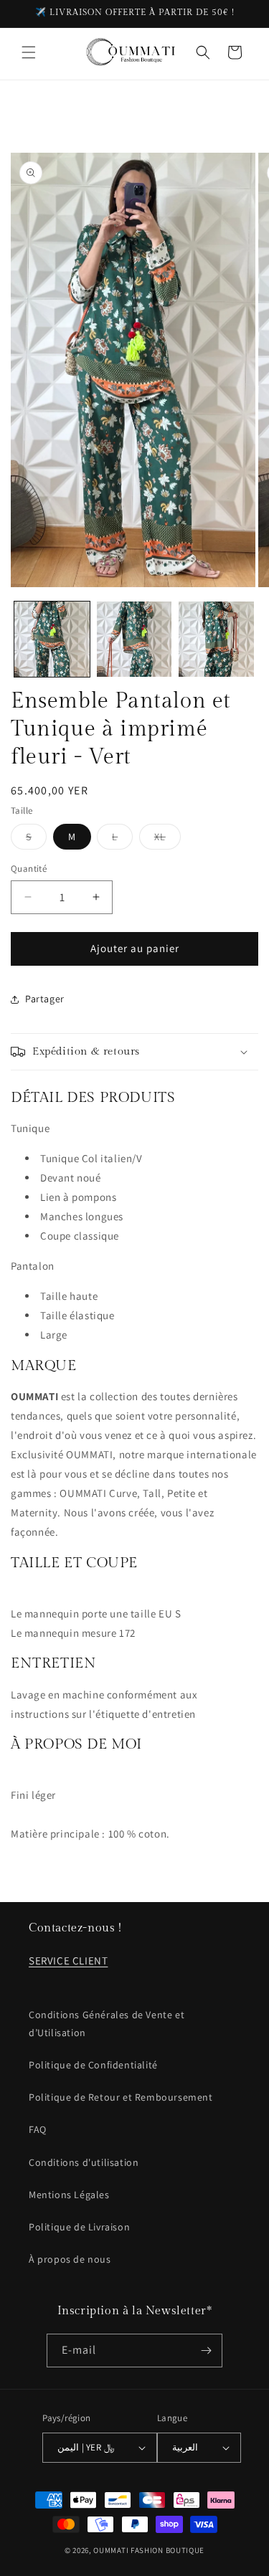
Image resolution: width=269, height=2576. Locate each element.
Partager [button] (45, 999)
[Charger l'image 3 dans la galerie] (216, 639)
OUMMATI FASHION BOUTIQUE (149, 2550)
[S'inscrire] (206, 2351)
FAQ (38, 2129)
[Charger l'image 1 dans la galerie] (52, 639)
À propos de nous (70, 2259)
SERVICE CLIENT (68, 1960)
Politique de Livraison (79, 2227)
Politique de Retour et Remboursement (121, 2097)
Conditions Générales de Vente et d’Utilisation (107, 2024)
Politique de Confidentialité (93, 2065)
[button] (29, 52)
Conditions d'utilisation (84, 2162)
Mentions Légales (69, 2195)
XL (167, 840)
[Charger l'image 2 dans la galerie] (134, 639)
